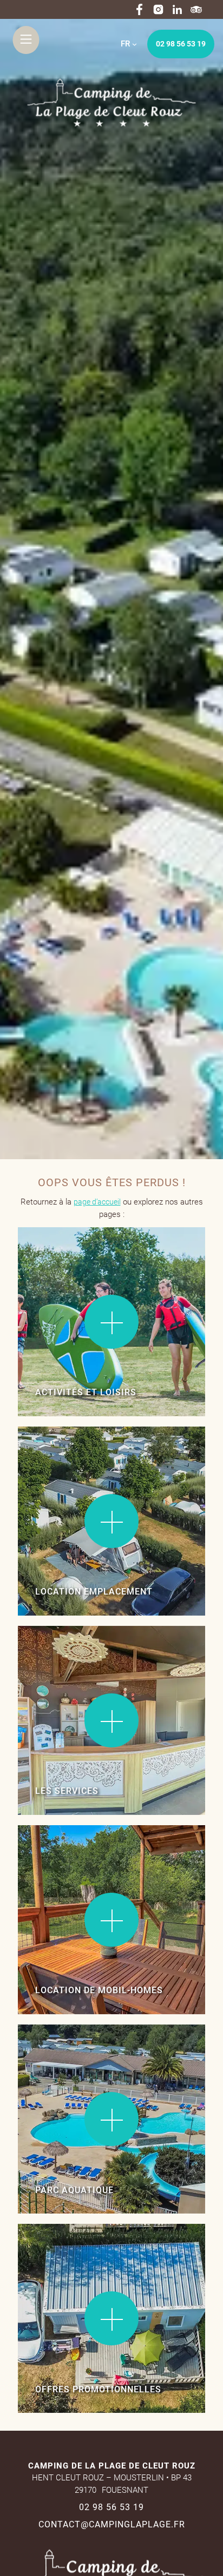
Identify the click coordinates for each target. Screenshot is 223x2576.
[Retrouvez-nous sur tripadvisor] (196, 9)
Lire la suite (51, 1260)
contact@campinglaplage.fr (112, 2524)
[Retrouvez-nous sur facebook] (139, 9)
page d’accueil (97, 1202)
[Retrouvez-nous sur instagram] (158, 9)
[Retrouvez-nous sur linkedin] (177, 9)
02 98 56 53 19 (181, 44)
